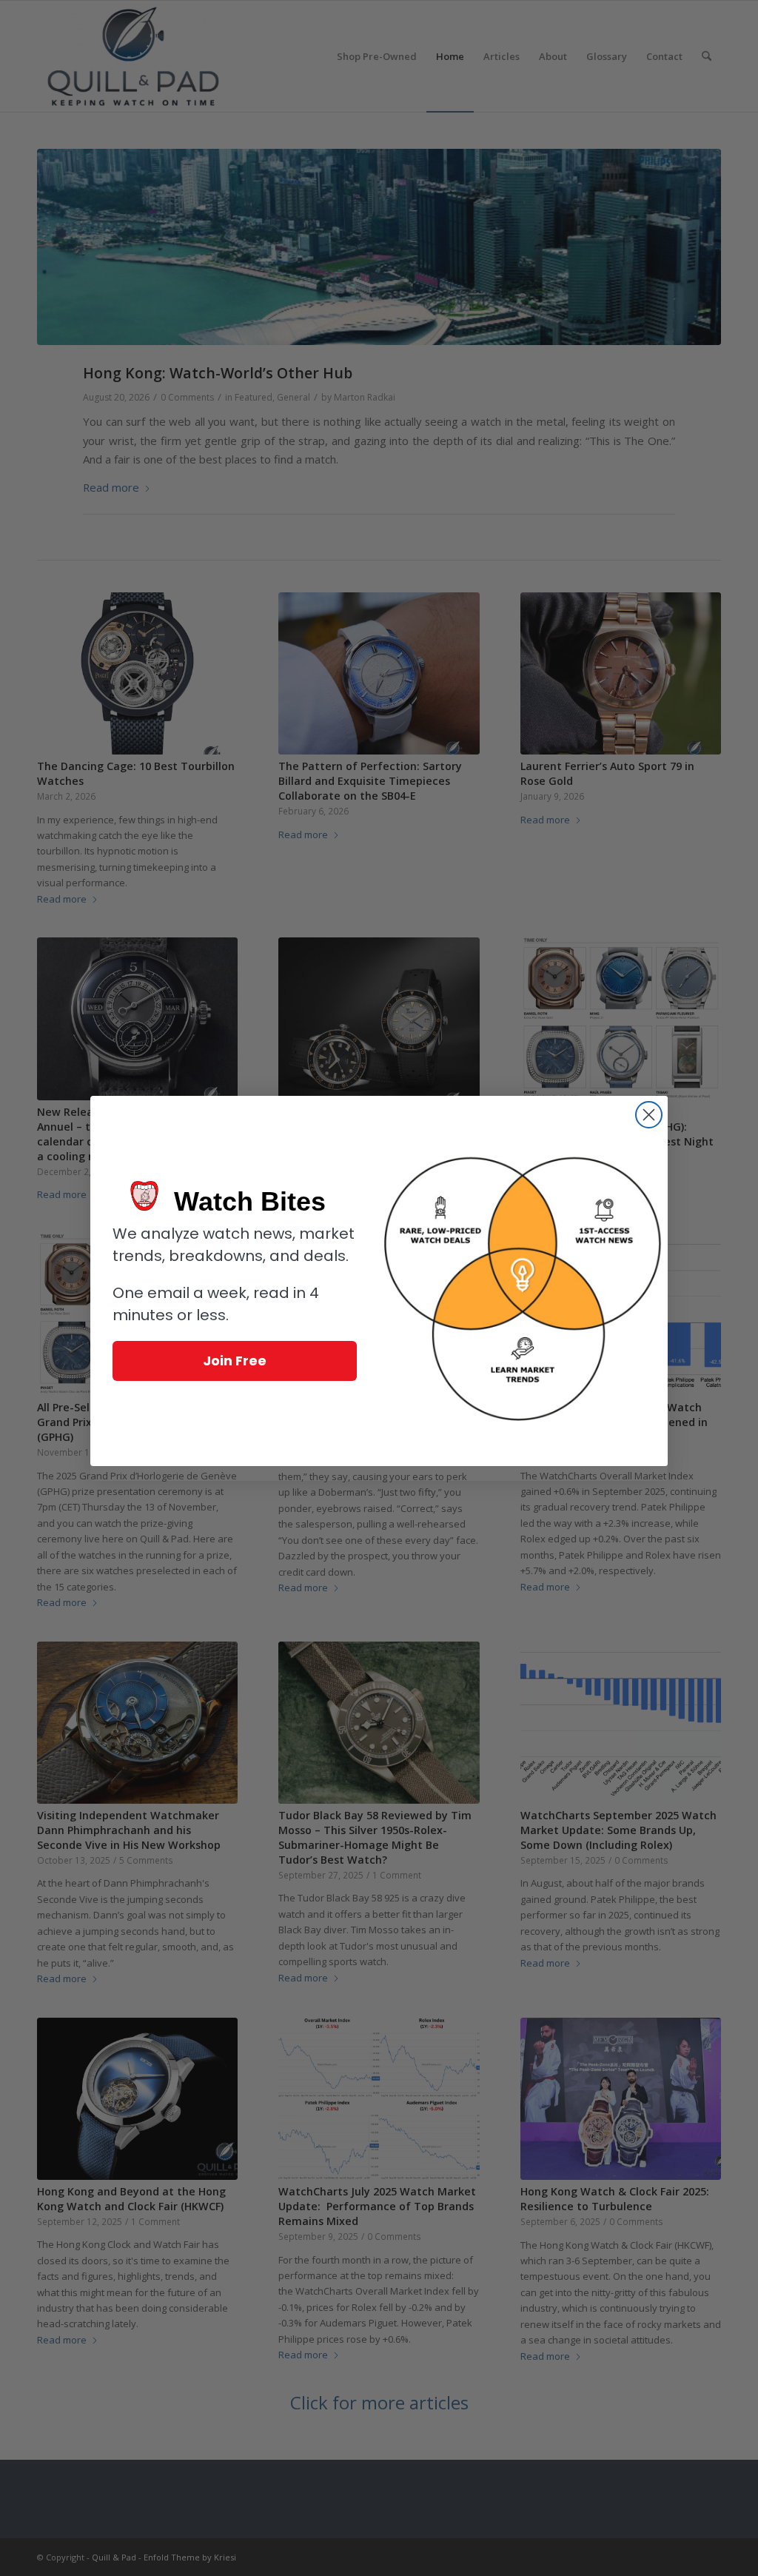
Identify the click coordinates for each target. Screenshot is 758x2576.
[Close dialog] (649, 1115)
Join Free (235, 1361)
